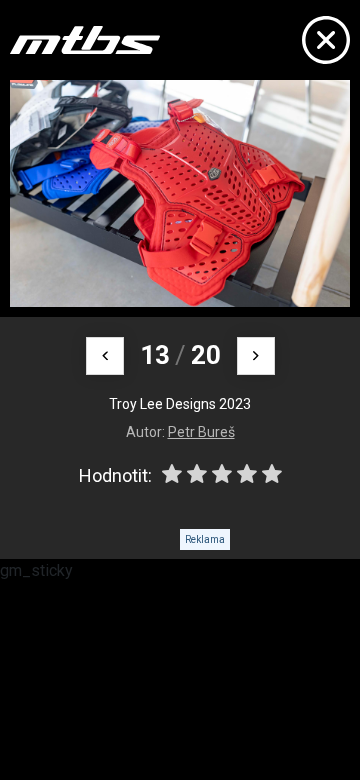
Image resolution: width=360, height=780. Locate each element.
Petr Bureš (201, 432)
